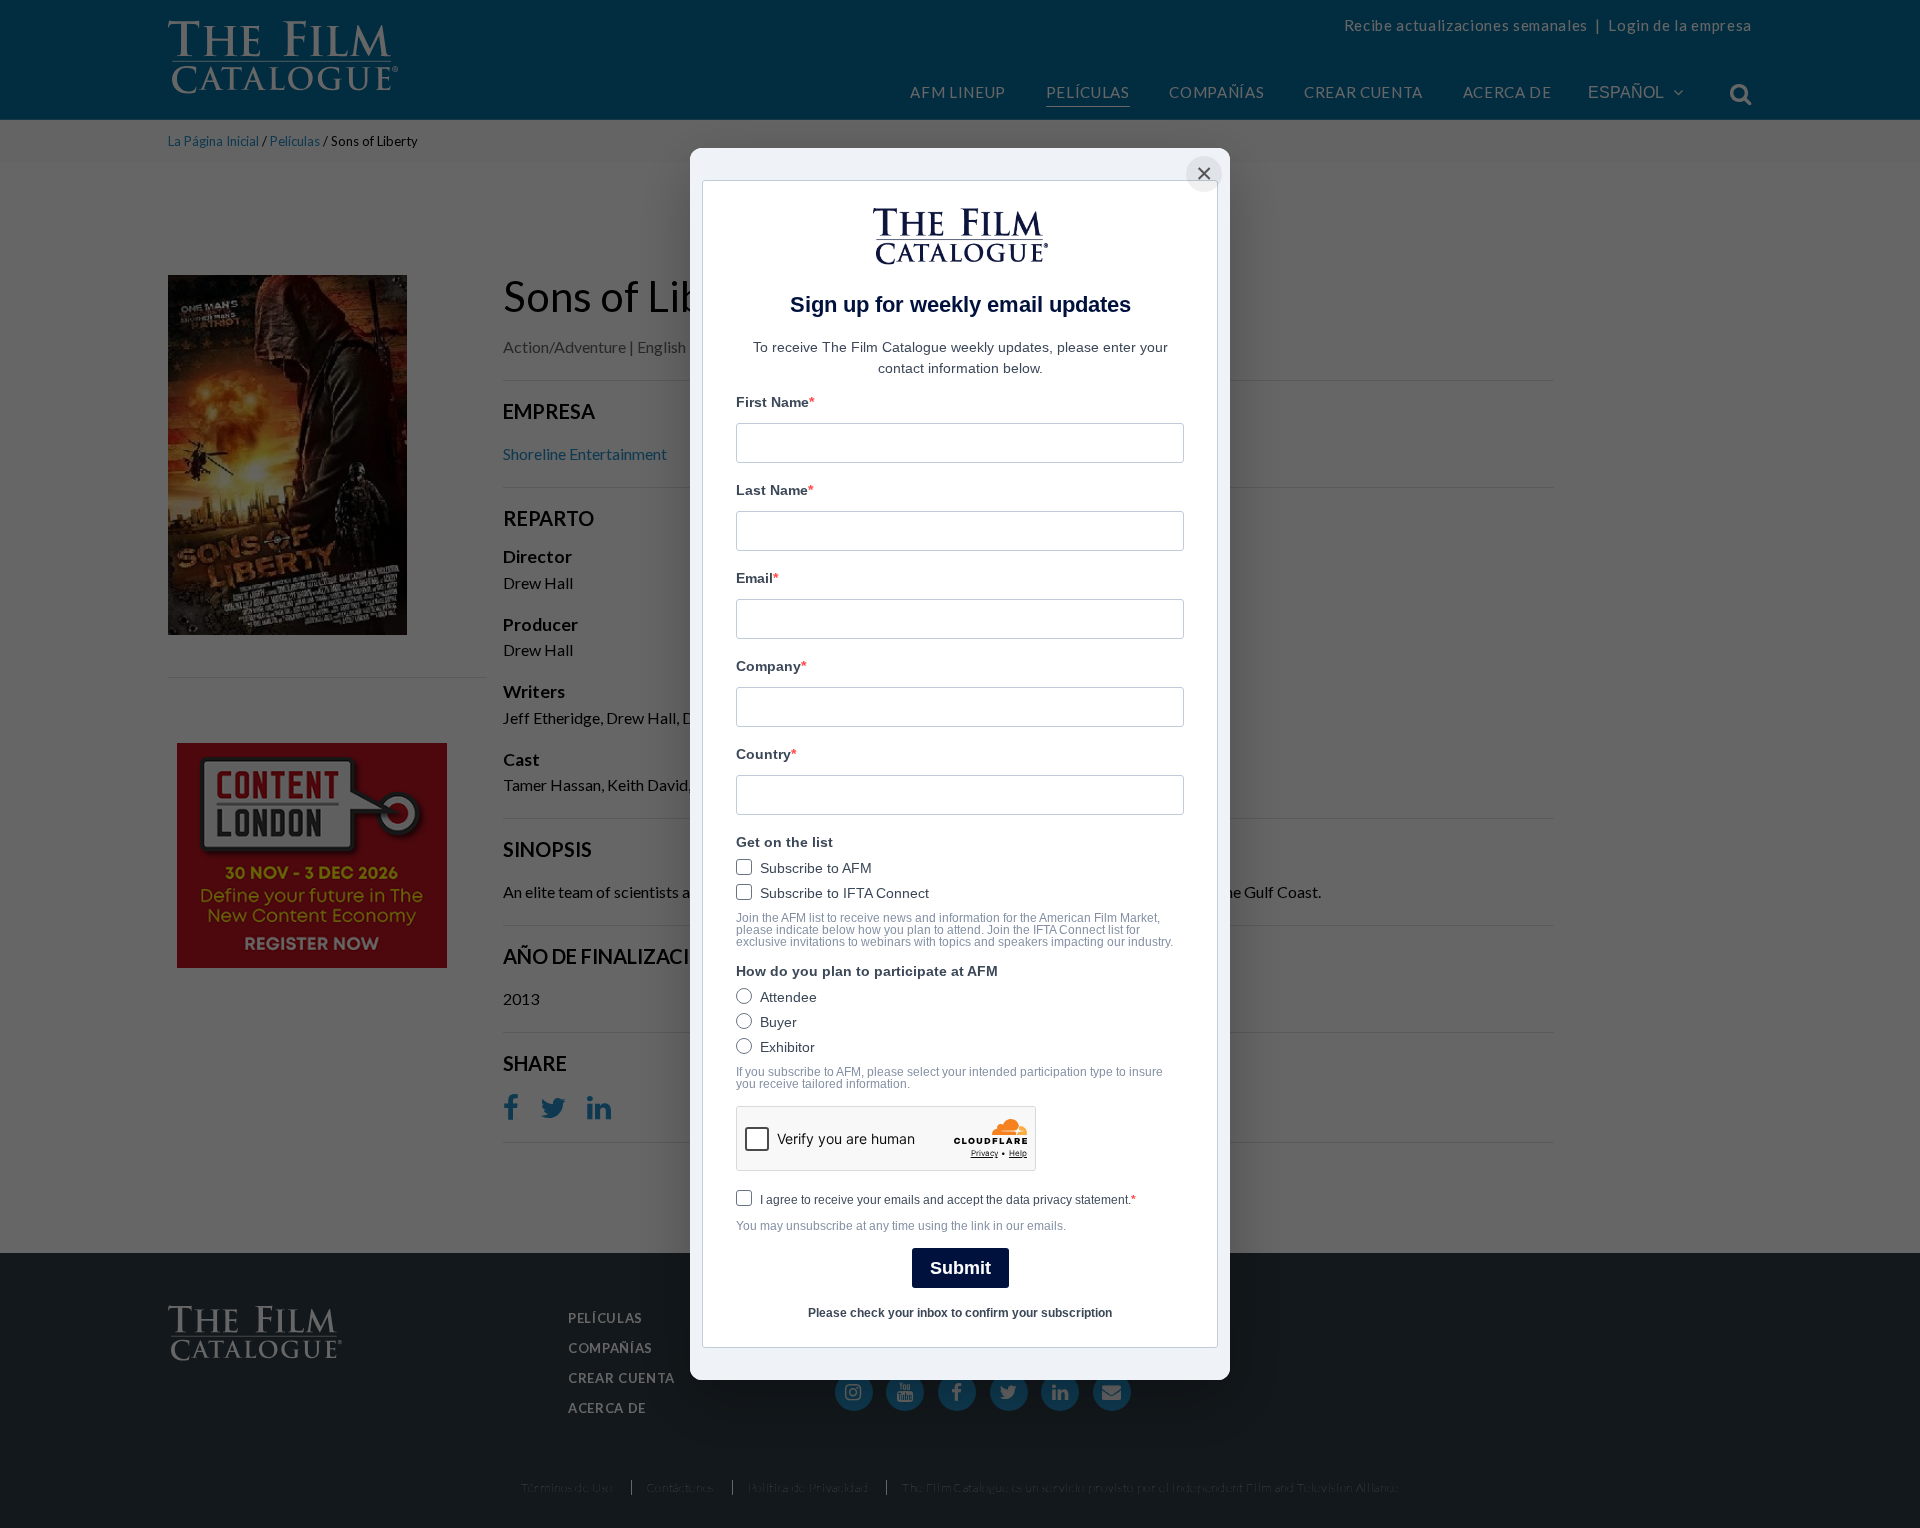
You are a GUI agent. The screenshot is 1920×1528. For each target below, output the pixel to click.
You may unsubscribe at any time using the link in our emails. (901, 1226)
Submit (960, 1268)
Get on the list (784, 842)
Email (754, 578)
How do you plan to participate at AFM (867, 971)
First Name (772, 402)
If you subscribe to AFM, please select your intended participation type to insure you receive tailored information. (949, 1078)
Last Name (772, 490)
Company (768, 666)
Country (763, 754)
